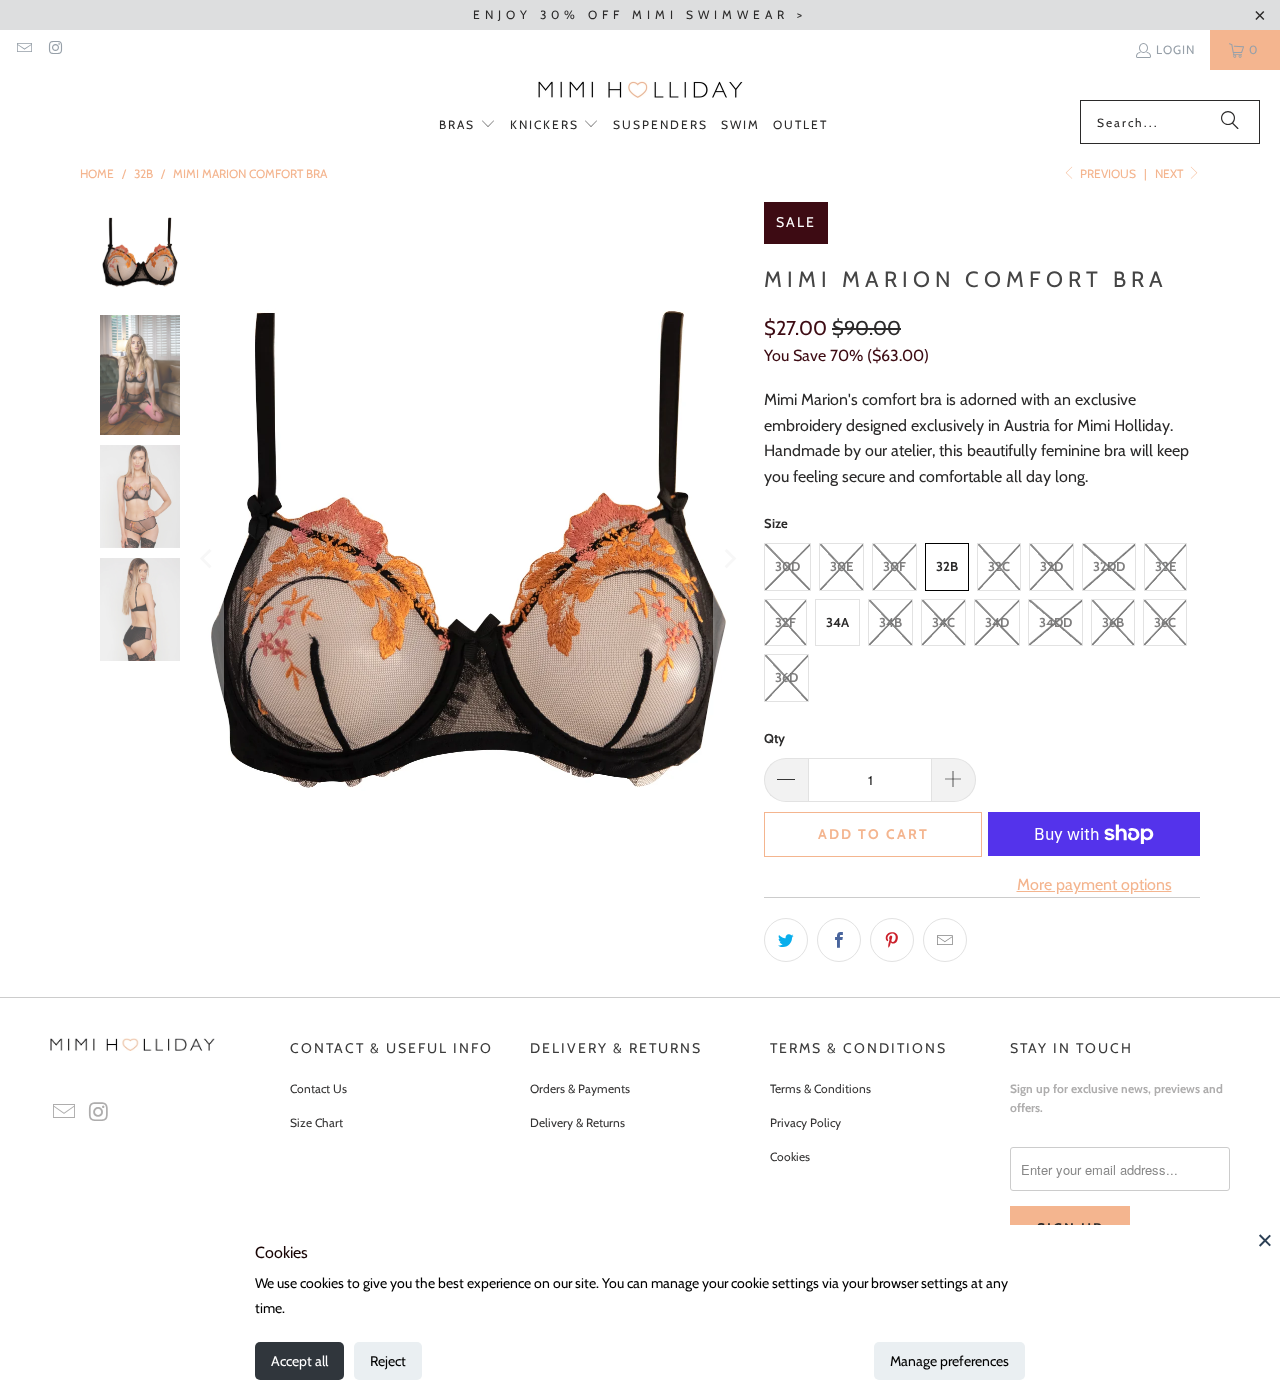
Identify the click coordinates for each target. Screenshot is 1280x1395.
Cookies (790, 1156)
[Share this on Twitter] (786, 940)
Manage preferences (949, 1361)
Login (1175, 49)
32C (999, 566)
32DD (1109, 566)
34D (997, 622)
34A (837, 622)
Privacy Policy (805, 1122)
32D (1051, 566)
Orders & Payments (580, 1088)
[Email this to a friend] (945, 940)
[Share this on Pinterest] (892, 940)
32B (947, 566)
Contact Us (318, 1088)
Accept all (299, 1361)
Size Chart (316, 1122)
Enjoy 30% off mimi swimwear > (640, 14)
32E (1165, 566)
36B (1113, 622)
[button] (467, 125)
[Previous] (208, 559)
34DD (1055, 622)
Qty (774, 738)
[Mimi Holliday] (640, 90)
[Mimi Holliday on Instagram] (54, 49)
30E (841, 566)
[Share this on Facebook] (839, 940)
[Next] (729, 559)
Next (1170, 173)
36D (786, 677)
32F (785, 622)
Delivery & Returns (577, 1122)
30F (894, 566)
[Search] (1230, 122)
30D (787, 566)
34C (943, 622)
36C (1165, 622)
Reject (388, 1361)
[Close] (1265, 1240)
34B (890, 622)
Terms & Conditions (820, 1088)
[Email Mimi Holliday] (23, 49)
